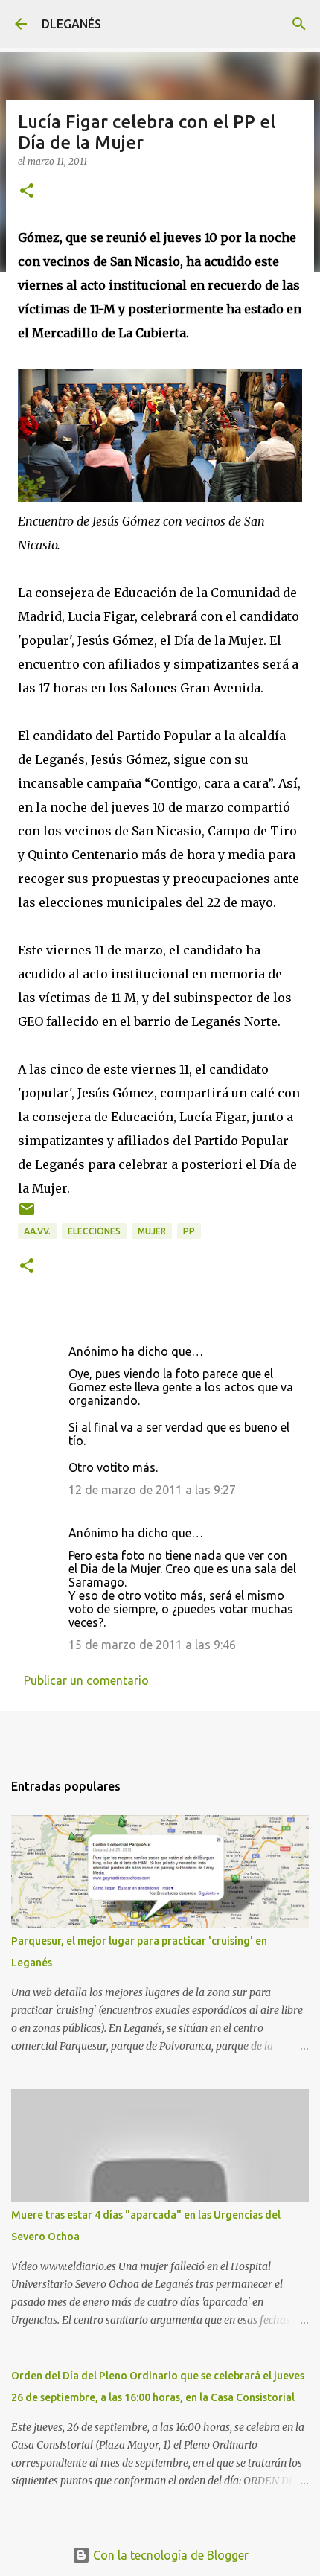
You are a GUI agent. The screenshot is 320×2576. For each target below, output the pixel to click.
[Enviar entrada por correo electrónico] (27, 1215)
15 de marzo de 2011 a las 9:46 (152, 1645)
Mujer (152, 1231)
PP (189, 1231)
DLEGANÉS (71, 24)
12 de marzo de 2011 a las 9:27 (152, 1490)
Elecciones (94, 1231)
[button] (27, 192)
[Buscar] (299, 24)
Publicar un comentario (86, 1680)
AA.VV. (37, 1231)
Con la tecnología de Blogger (169, 2555)
